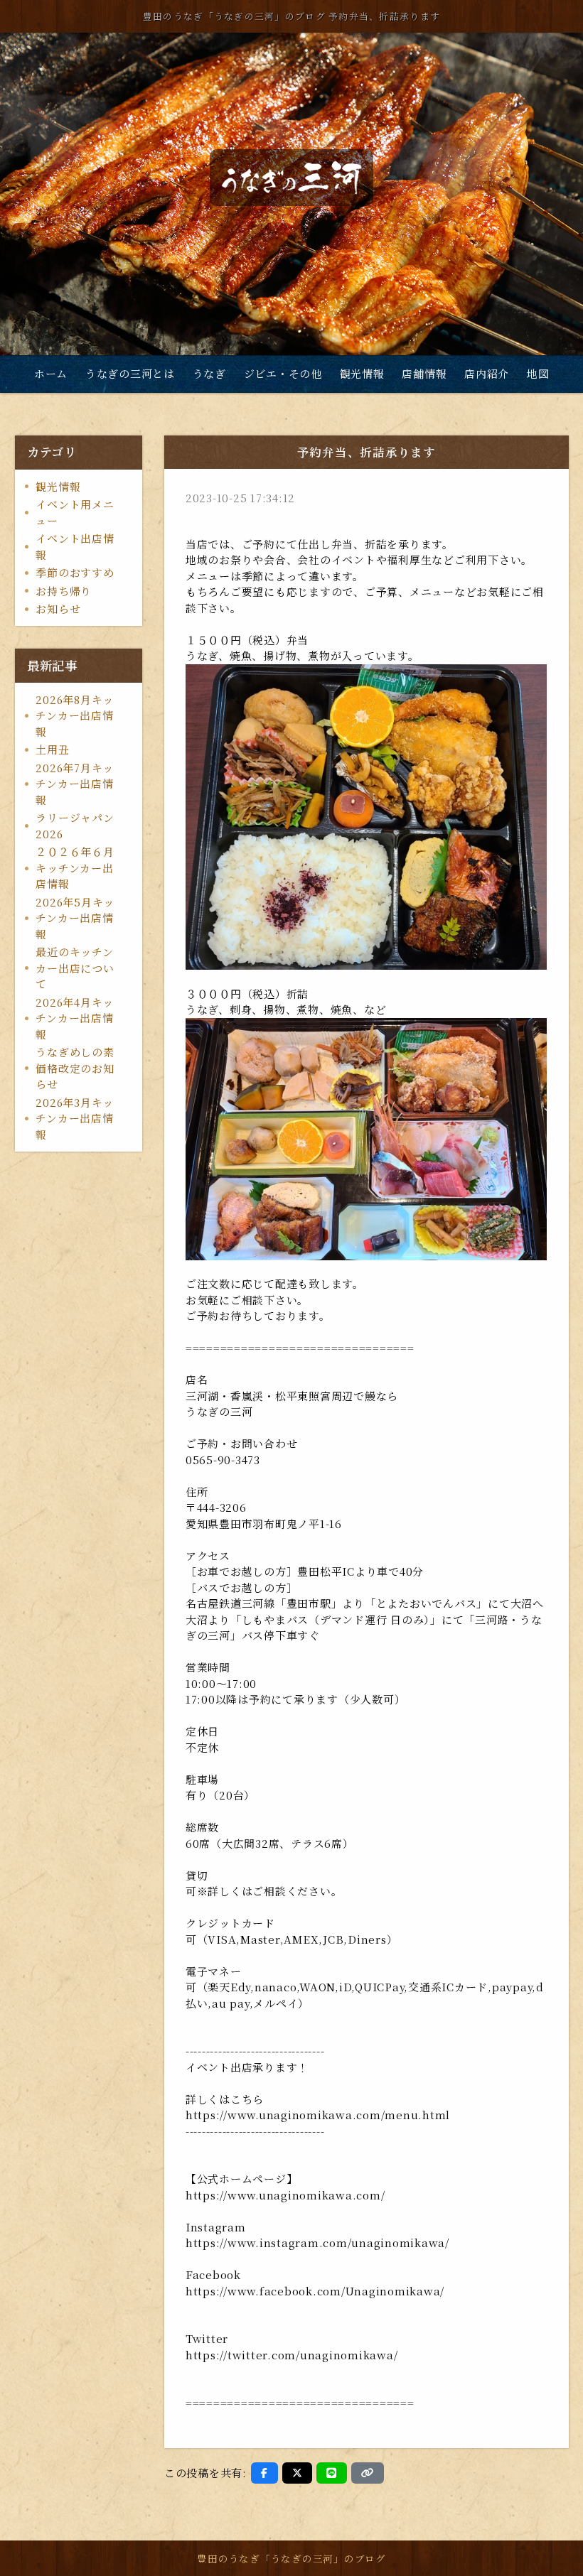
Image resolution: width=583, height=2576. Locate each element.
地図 (538, 373)
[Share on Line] (332, 2473)
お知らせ (58, 608)
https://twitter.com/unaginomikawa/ (292, 2355)
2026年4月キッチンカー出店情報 (75, 1018)
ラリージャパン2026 (75, 826)
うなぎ (209, 373)
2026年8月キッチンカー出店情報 (75, 715)
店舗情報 (424, 373)
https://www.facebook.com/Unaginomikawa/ (317, 2291)
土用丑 (52, 749)
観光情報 (362, 373)
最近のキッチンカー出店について (75, 968)
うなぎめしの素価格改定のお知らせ (75, 1068)
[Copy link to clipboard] (368, 2473)
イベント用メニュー (75, 512)
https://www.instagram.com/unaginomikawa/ (317, 2242)
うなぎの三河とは (130, 373)
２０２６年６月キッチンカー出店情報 (75, 867)
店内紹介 (487, 373)
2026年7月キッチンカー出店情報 (75, 784)
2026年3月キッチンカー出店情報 (75, 1118)
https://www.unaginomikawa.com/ (285, 2195)
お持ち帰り (64, 591)
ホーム (51, 373)
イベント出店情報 (75, 546)
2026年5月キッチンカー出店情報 (75, 918)
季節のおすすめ (75, 572)
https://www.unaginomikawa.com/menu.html (318, 2115)
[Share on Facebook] (264, 2473)
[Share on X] (298, 2473)
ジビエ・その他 (283, 373)
